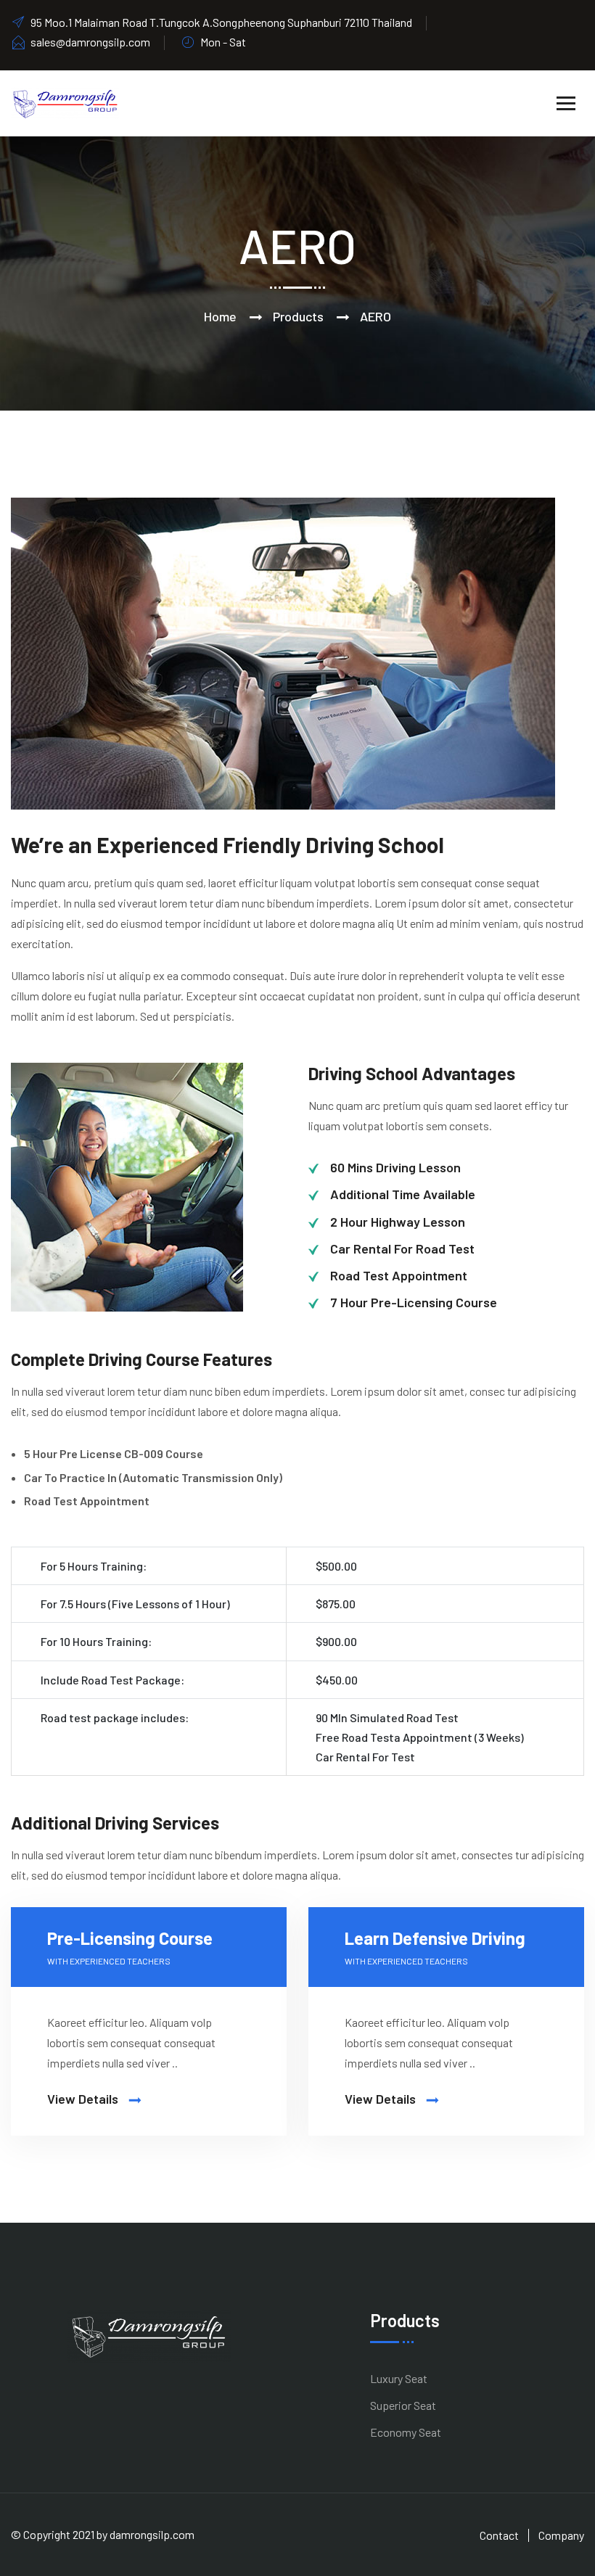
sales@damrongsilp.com (90, 42)
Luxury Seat (399, 2378)
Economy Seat (406, 2432)
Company (561, 2535)
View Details (84, 2099)
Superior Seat (403, 2405)
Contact (499, 2535)
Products (298, 316)
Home (220, 316)
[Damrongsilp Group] (65, 102)
